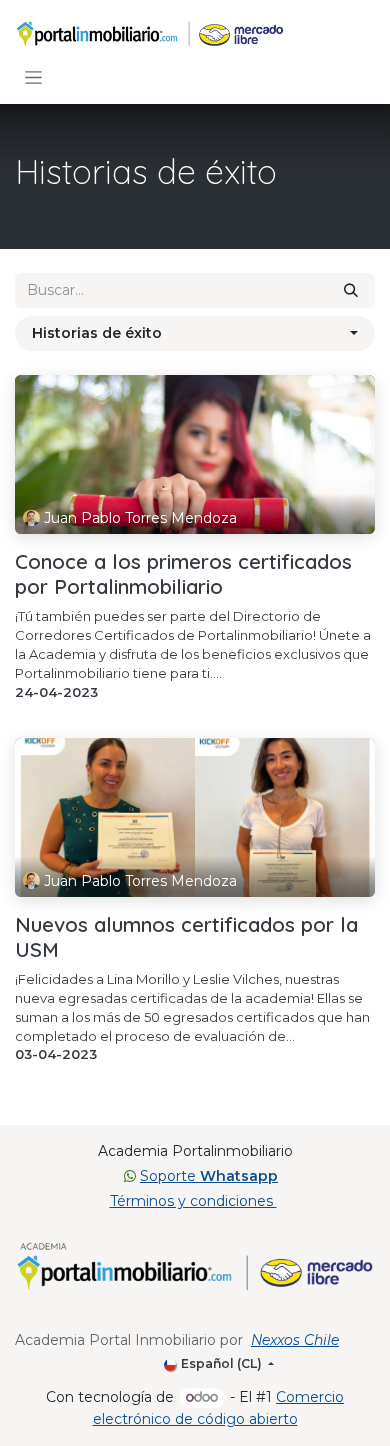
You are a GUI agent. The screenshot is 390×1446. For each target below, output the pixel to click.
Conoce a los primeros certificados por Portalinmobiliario (183, 574)
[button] (195, 333)
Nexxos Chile (295, 1340)
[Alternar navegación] (33, 77)
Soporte (209, 1176)
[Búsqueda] (351, 290)
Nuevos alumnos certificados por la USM (186, 937)
